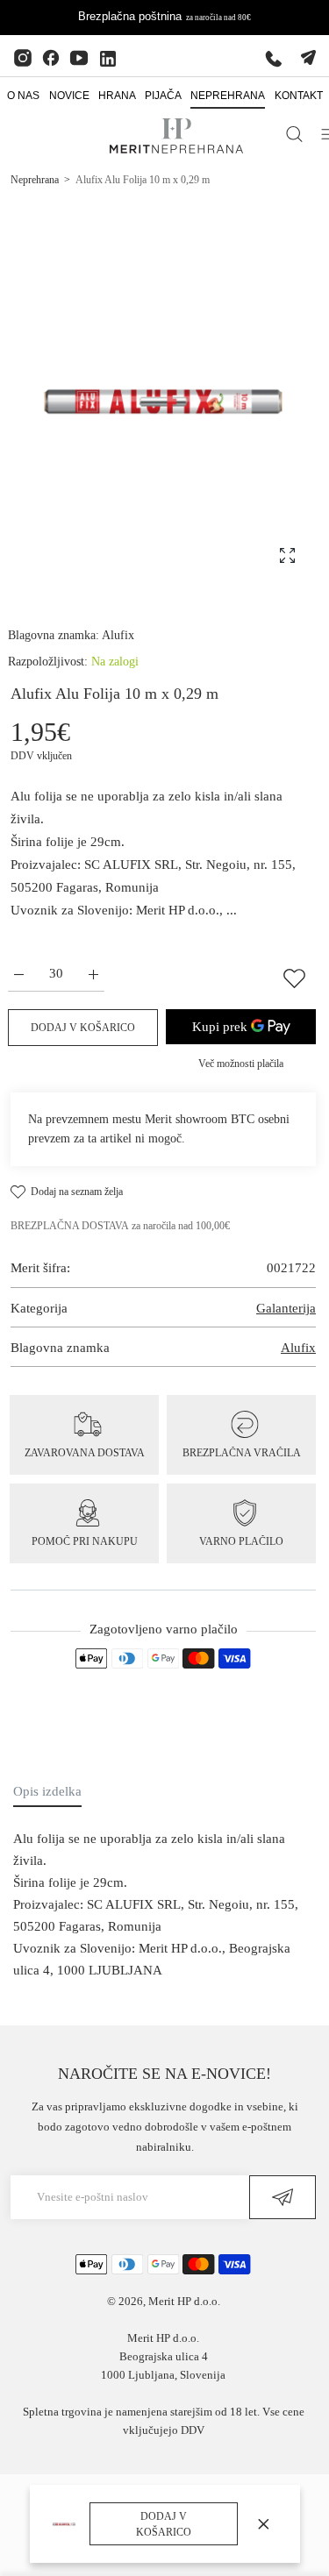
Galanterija (286, 1308)
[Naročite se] (283, 2197)
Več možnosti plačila (241, 1064)
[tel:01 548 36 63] (274, 58)
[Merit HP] (176, 135)
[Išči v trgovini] (294, 134)
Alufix (118, 635)
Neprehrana (35, 180)
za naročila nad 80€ (218, 18)
